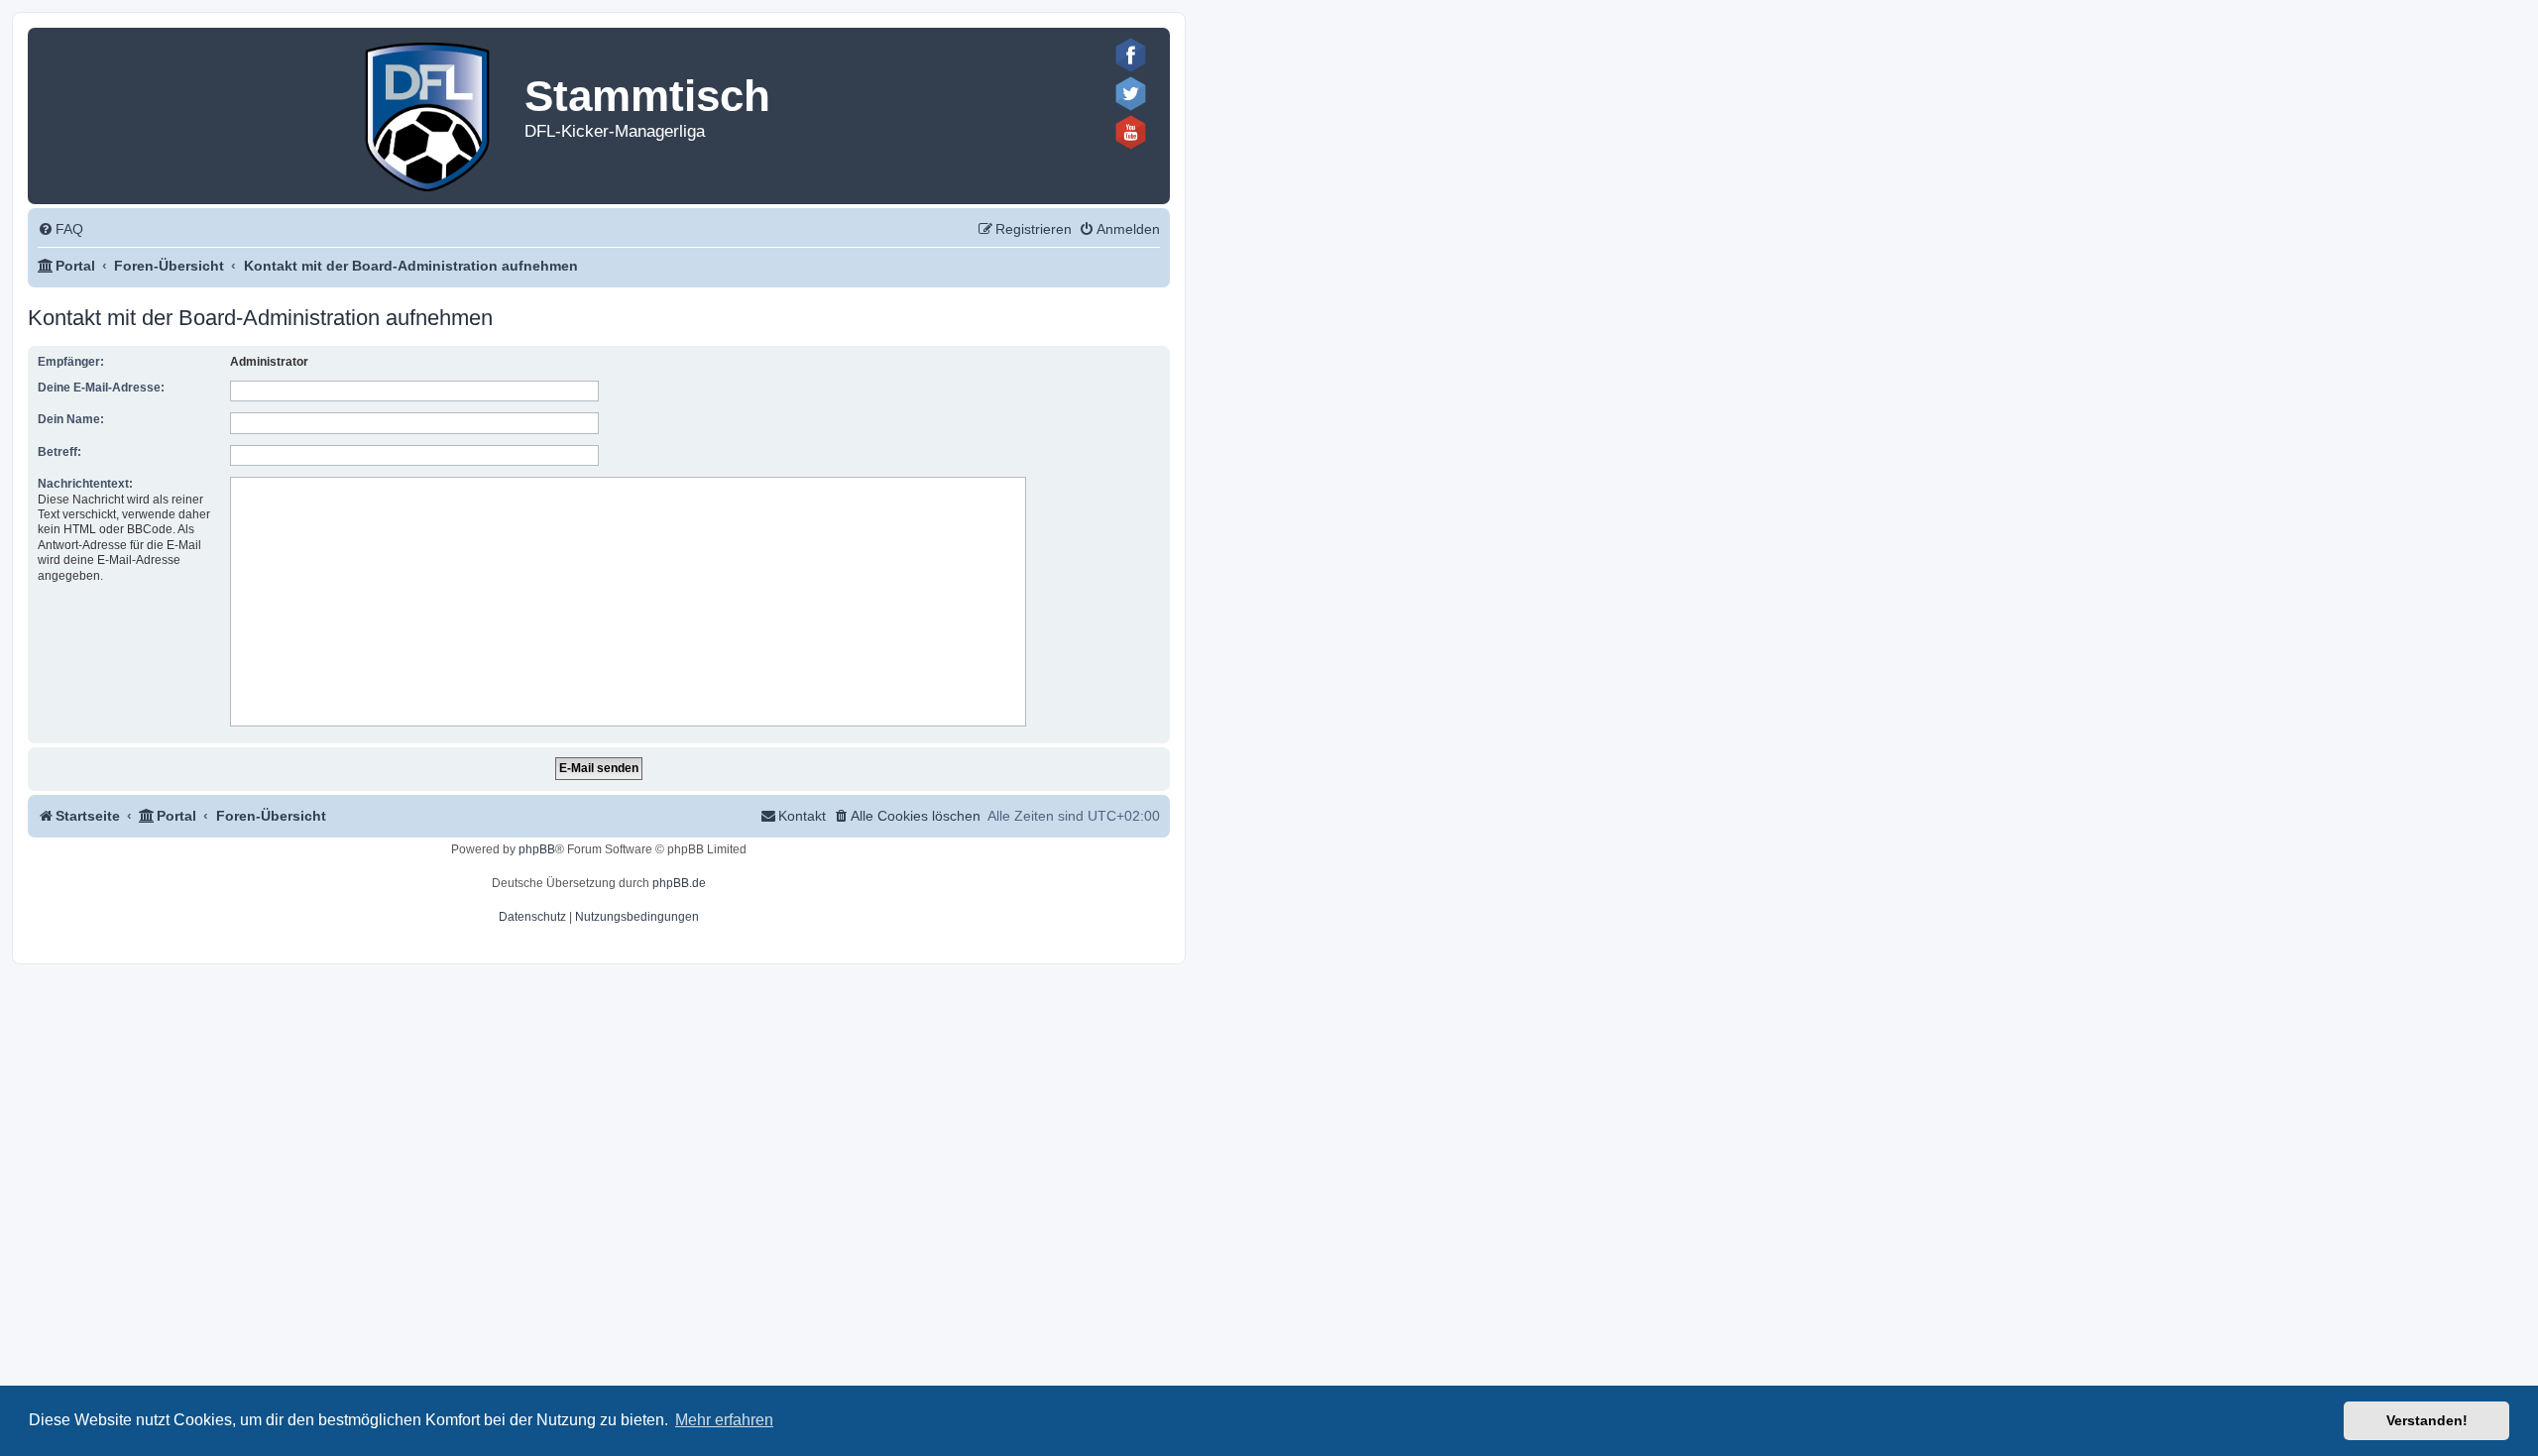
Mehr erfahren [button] (724, 1420)
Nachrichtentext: (85, 484)
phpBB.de (679, 883)
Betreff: (59, 452)
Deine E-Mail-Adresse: (101, 388)
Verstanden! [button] (2427, 1420)
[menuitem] (60, 229)
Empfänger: (71, 362)
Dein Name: (71, 419)
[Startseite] (429, 112)
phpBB (537, 849)
